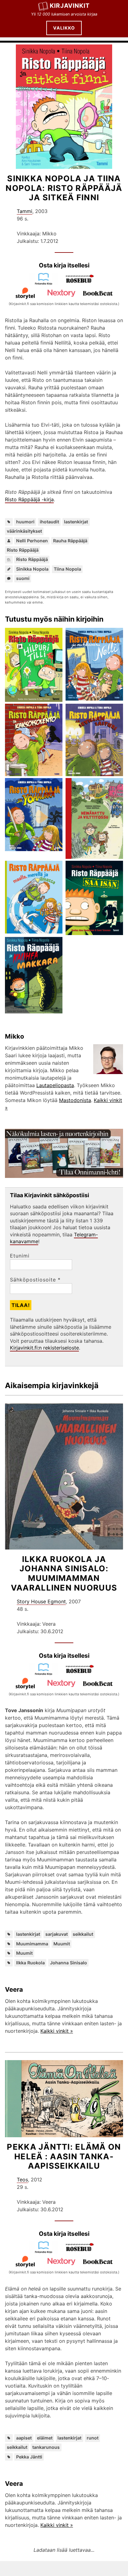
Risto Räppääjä (23, 550)
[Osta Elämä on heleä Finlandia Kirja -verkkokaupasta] (46, 2252)
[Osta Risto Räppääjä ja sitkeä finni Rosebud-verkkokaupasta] (82, 283)
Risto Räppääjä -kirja (29, 499)
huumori (25, 522)
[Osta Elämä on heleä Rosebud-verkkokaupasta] (82, 2252)
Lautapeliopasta (55, 1085)
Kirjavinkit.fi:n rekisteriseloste (44, 1348)
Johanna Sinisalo (69, 1963)
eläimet (45, 2438)
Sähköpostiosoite (35, 1280)
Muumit (62, 1944)
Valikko (64, 28)
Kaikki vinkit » (57, 2031)
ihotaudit (49, 522)
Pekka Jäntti (29, 2457)
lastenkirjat (76, 522)
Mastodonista (75, 1100)
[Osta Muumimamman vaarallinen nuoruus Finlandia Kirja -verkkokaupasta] (46, 1674)
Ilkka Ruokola (30, 1963)
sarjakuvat (57, 1934)
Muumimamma (32, 1944)
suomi (23, 578)
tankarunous (46, 2447)
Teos (22, 2180)
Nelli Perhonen (32, 541)
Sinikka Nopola (32, 569)
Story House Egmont (41, 1601)
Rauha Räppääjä (70, 541)
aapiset (24, 2438)
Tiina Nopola (67, 569)
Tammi (25, 211)
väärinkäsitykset (24, 531)
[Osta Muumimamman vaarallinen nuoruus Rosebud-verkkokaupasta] (82, 1674)
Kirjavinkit (70, 6)
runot (93, 2438)
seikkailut (83, 1934)
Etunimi (20, 1256)
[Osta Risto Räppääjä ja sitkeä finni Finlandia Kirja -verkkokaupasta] (46, 283)
